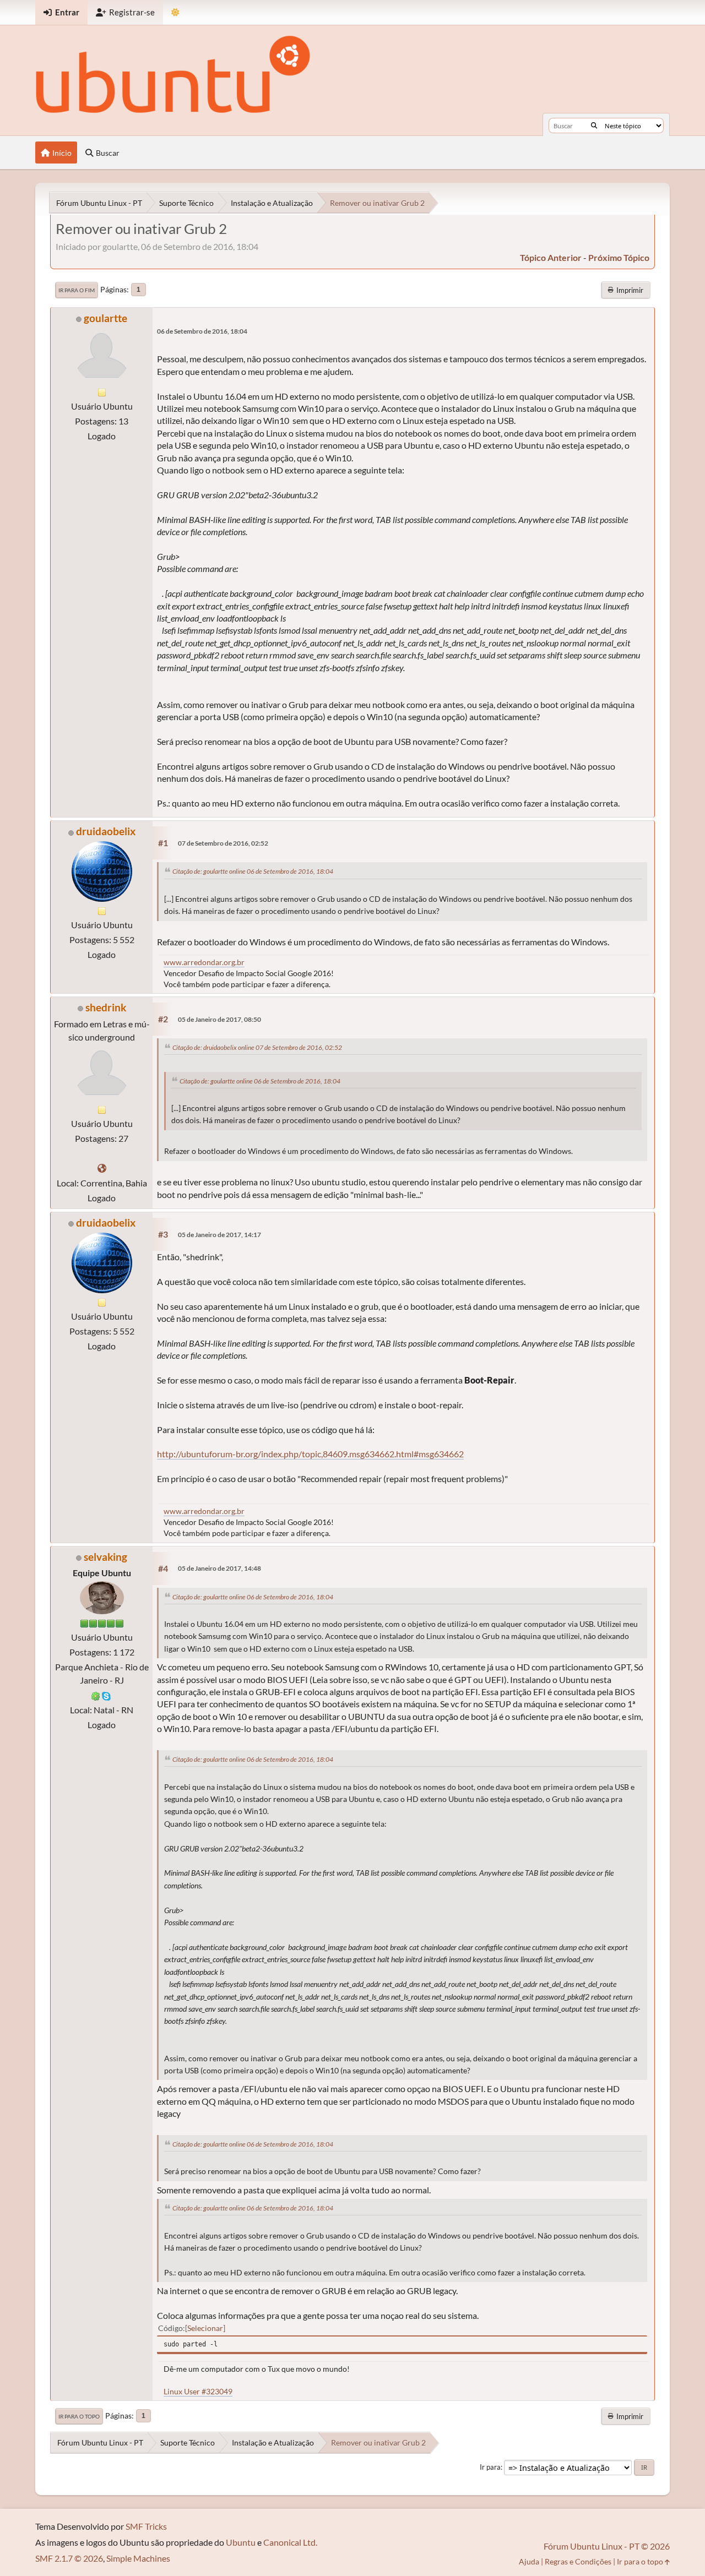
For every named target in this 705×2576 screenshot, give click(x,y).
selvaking (105, 1557)
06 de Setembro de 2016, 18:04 (202, 331)
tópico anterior (551, 257)
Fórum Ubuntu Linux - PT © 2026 (607, 2546)
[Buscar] (594, 126)
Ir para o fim (77, 290)
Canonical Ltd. (290, 2542)
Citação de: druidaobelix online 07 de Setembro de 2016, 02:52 (257, 1047)
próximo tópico (619, 257)
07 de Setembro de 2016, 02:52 (223, 843)
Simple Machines (138, 2558)
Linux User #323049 (198, 2391)
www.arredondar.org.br (204, 962)
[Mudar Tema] (175, 12)
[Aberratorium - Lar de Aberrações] (102, 1168)
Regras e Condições (578, 2561)
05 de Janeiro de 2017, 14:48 (219, 1568)
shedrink (106, 1007)
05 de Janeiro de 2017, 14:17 (219, 1235)
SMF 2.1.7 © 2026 (69, 2558)
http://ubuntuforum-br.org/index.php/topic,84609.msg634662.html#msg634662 (310, 1454)
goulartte (105, 318)
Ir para (490, 2467)
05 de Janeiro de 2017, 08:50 (219, 1019)
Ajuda (529, 2561)
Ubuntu (241, 2542)
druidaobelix (106, 831)
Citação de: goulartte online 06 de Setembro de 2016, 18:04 (253, 871)
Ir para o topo (79, 2416)
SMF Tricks (146, 2526)
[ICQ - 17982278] (96, 1695)
